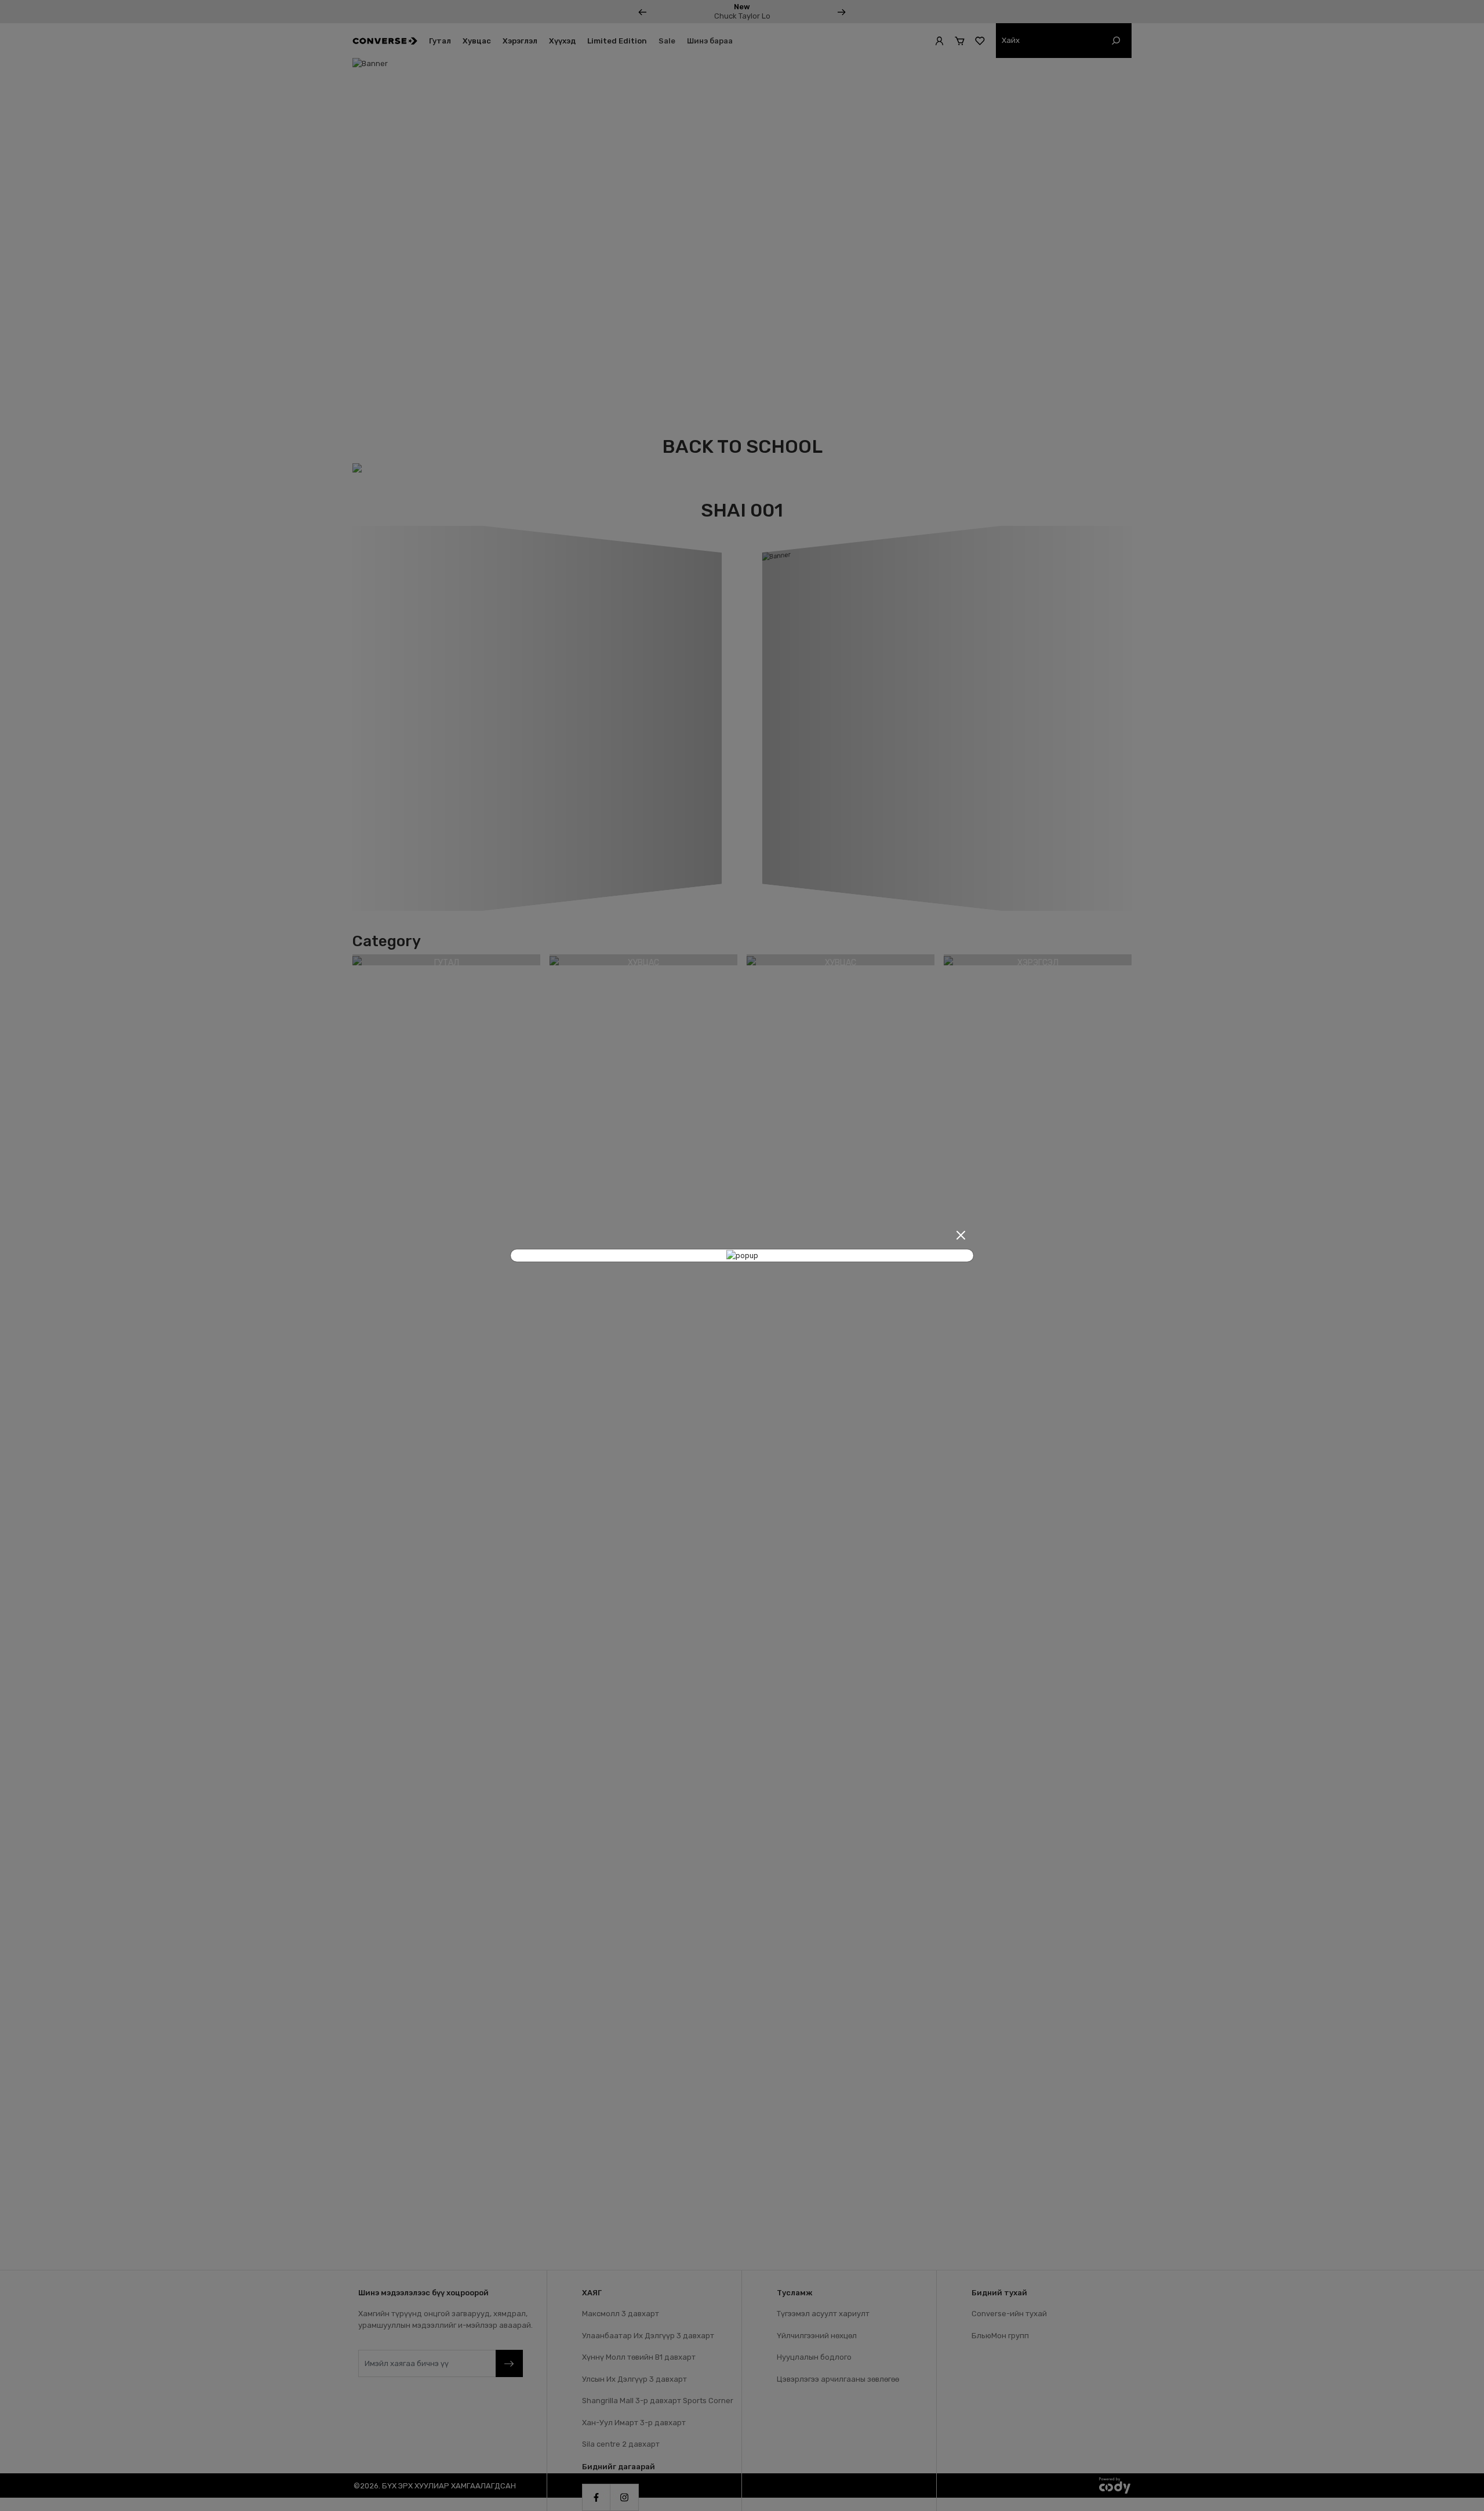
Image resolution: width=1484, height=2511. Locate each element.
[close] (961, 1235)
